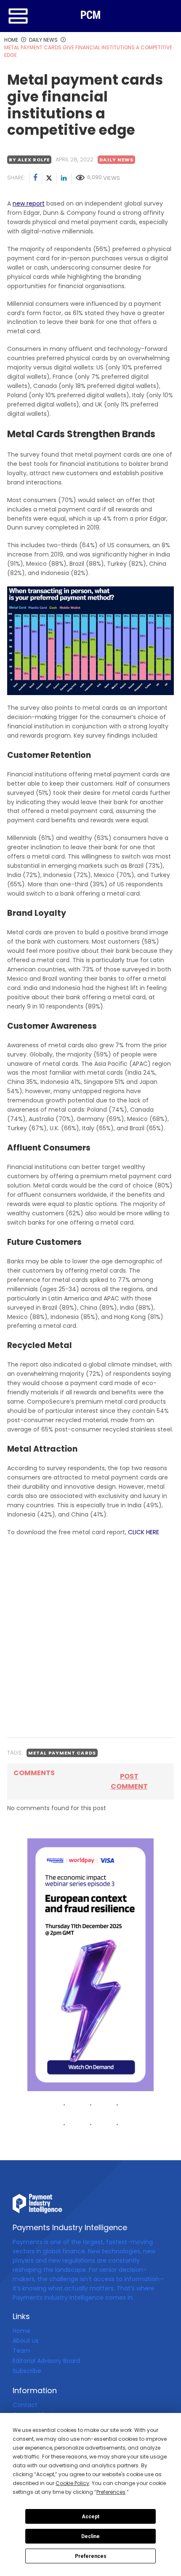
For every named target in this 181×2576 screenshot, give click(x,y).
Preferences (91, 2556)
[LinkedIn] (64, 179)
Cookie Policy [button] (72, 2483)
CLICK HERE (144, 1532)
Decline (90, 2536)
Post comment (129, 1781)
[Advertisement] (90, 1637)
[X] (49, 179)
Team (21, 2351)
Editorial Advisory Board (46, 2361)
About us (26, 2341)
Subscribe (27, 2371)
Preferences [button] (111, 2492)
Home (21, 2331)
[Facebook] (36, 179)
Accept (90, 2517)
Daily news (116, 160)
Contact (25, 2405)
